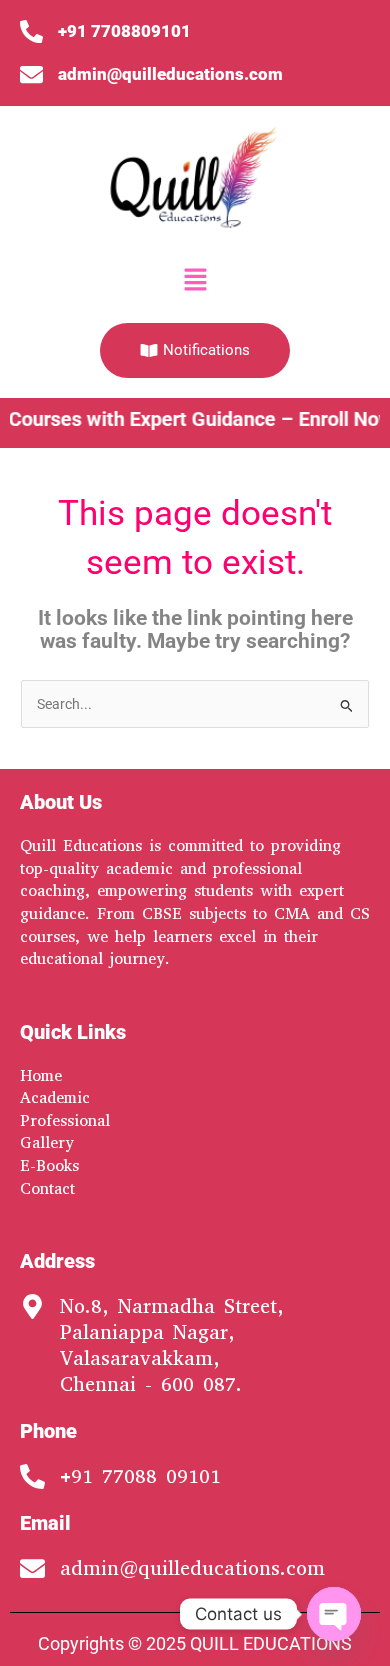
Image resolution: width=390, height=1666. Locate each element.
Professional (65, 1120)
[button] (195, 281)
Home (41, 1075)
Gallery (47, 1142)
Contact (47, 1188)
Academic (55, 1097)
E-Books (49, 1165)
